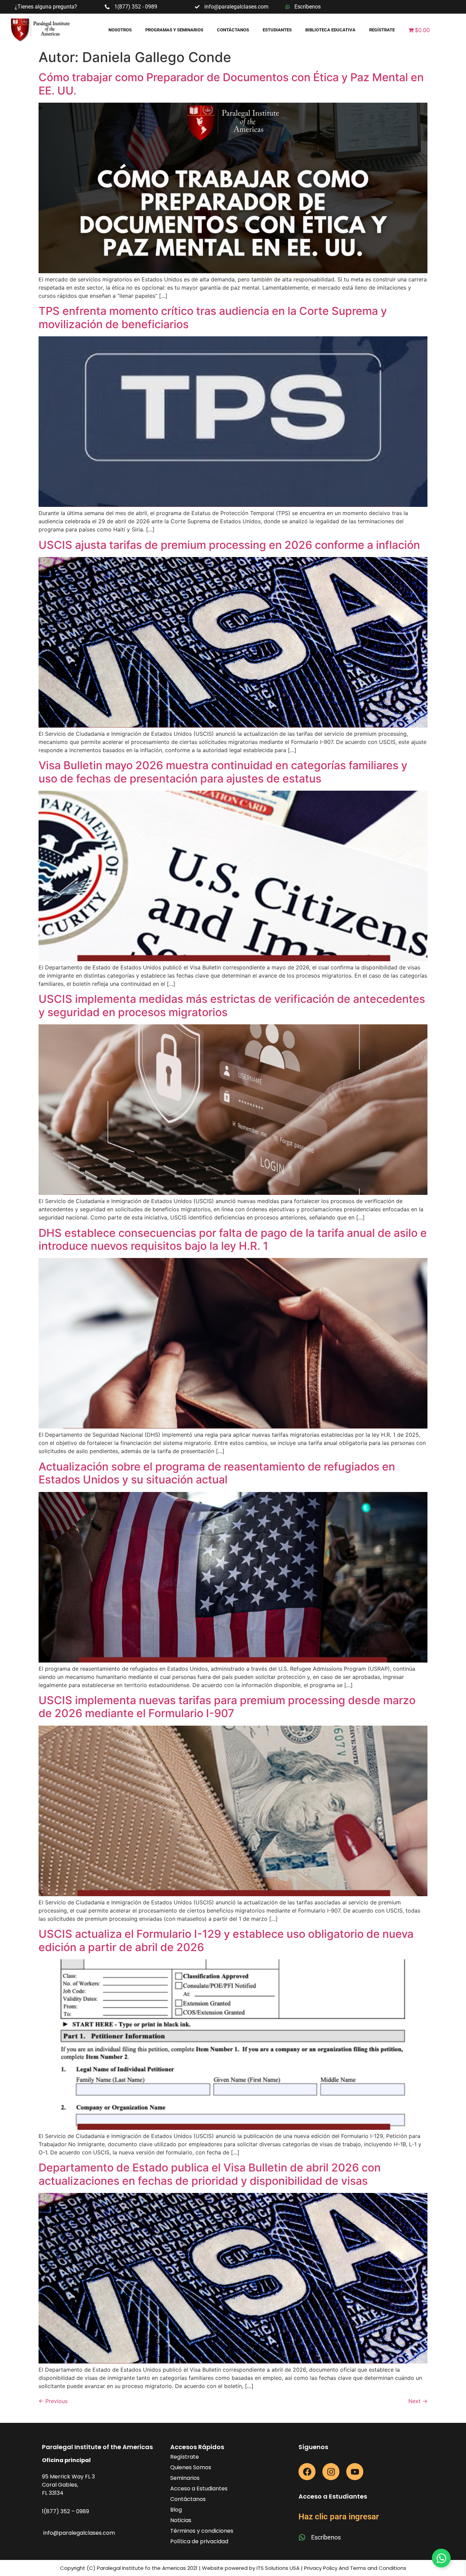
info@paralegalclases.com (79, 2533)
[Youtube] (355, 2472)
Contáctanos (233, 30)
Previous (53, 2401)
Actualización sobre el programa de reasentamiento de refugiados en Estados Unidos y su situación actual (217, 1473)
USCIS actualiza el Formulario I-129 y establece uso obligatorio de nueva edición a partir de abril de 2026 (226, 1940)
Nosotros (120, 30)
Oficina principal (66, 2460)
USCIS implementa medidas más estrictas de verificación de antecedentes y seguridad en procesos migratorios (232, 1005)
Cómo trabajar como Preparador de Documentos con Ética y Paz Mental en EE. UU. (231, 84)
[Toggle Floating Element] (441, 2558)
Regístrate (382, 30)
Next (418, 2401)
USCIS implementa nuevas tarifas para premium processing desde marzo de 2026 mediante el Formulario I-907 (227, 1707)
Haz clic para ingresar (339, 2517)
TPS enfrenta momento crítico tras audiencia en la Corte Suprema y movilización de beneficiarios (213, 317)
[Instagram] (331, 2472)
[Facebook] (307, 2472)
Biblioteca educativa (330, 30)
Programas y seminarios (174, 30)
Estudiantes (277, 30)
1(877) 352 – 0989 (65, 2511)
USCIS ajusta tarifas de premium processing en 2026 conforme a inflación (229, 545)
